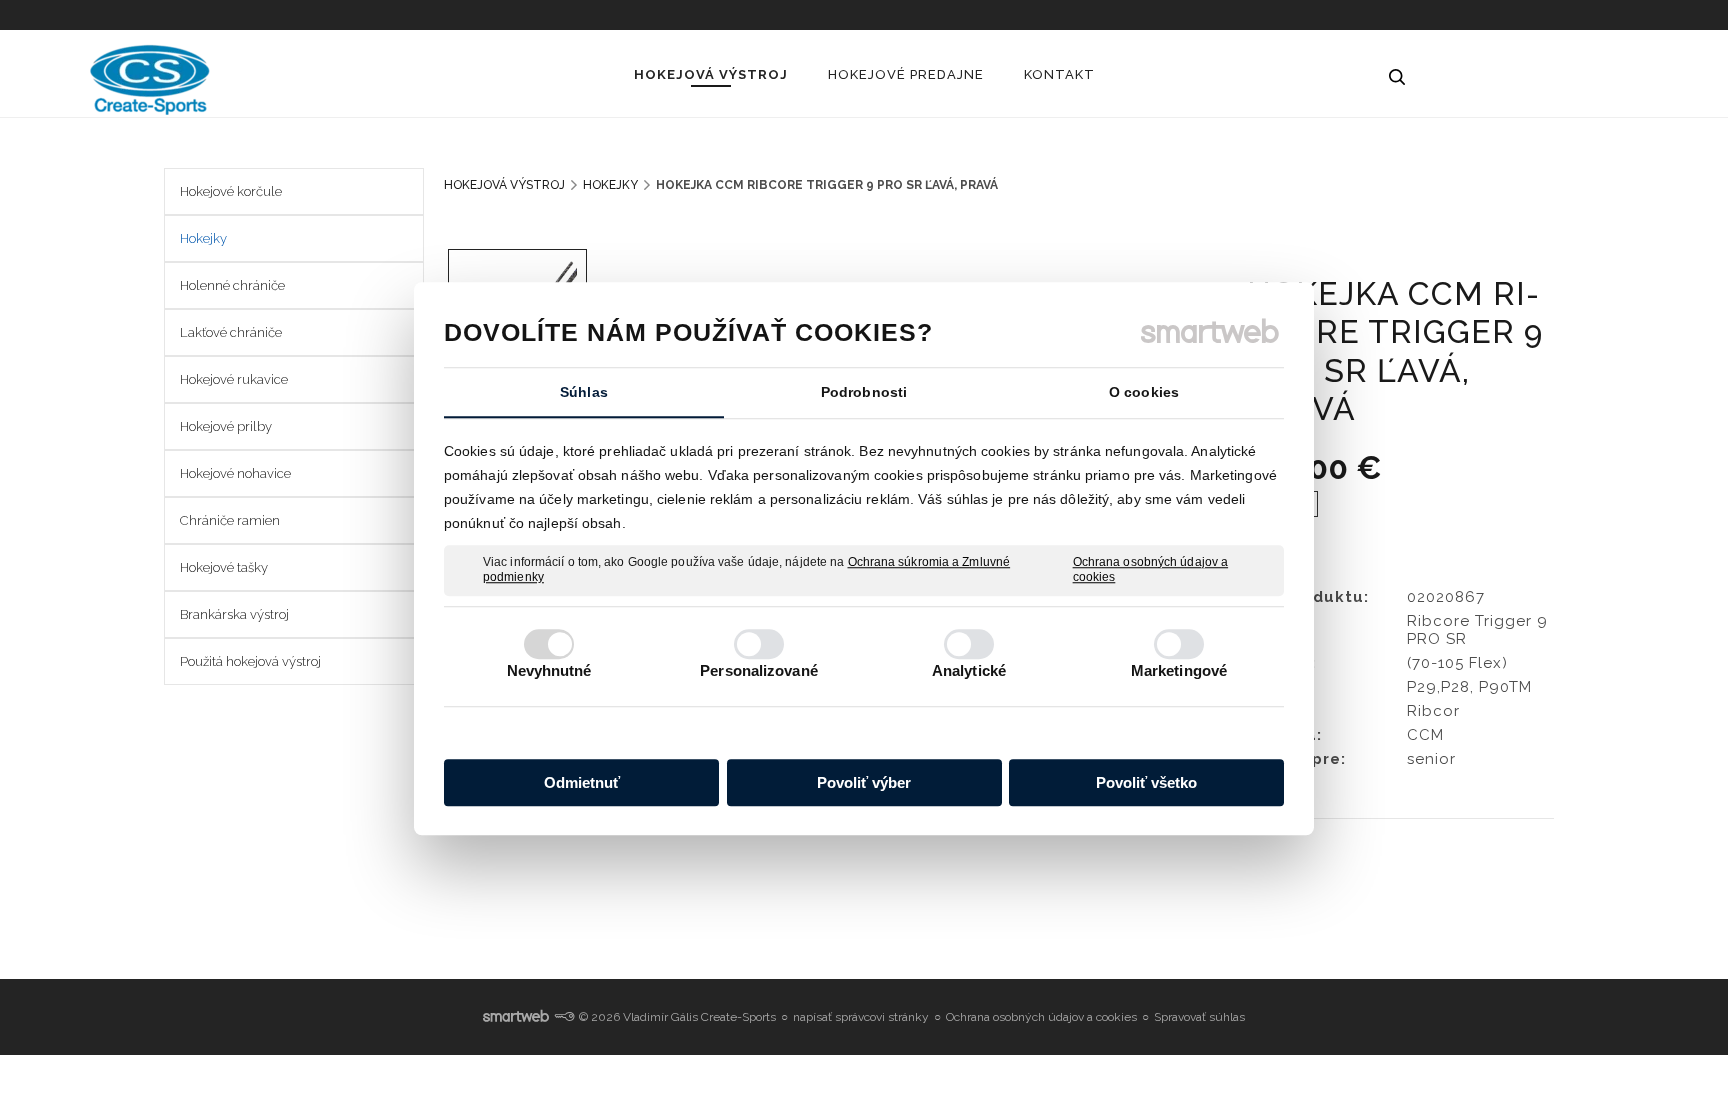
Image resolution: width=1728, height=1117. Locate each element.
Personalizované (759, 670)
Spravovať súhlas (1199, 1017)
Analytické (969, 670)
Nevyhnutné (549, 670)
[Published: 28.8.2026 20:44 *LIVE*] (564, 1017)
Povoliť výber (864, 782)
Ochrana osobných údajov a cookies (1151, 570)
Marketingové (1179, 670)
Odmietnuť (582, 782)
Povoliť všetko (1146, 782)
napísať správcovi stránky (861, 1017)
